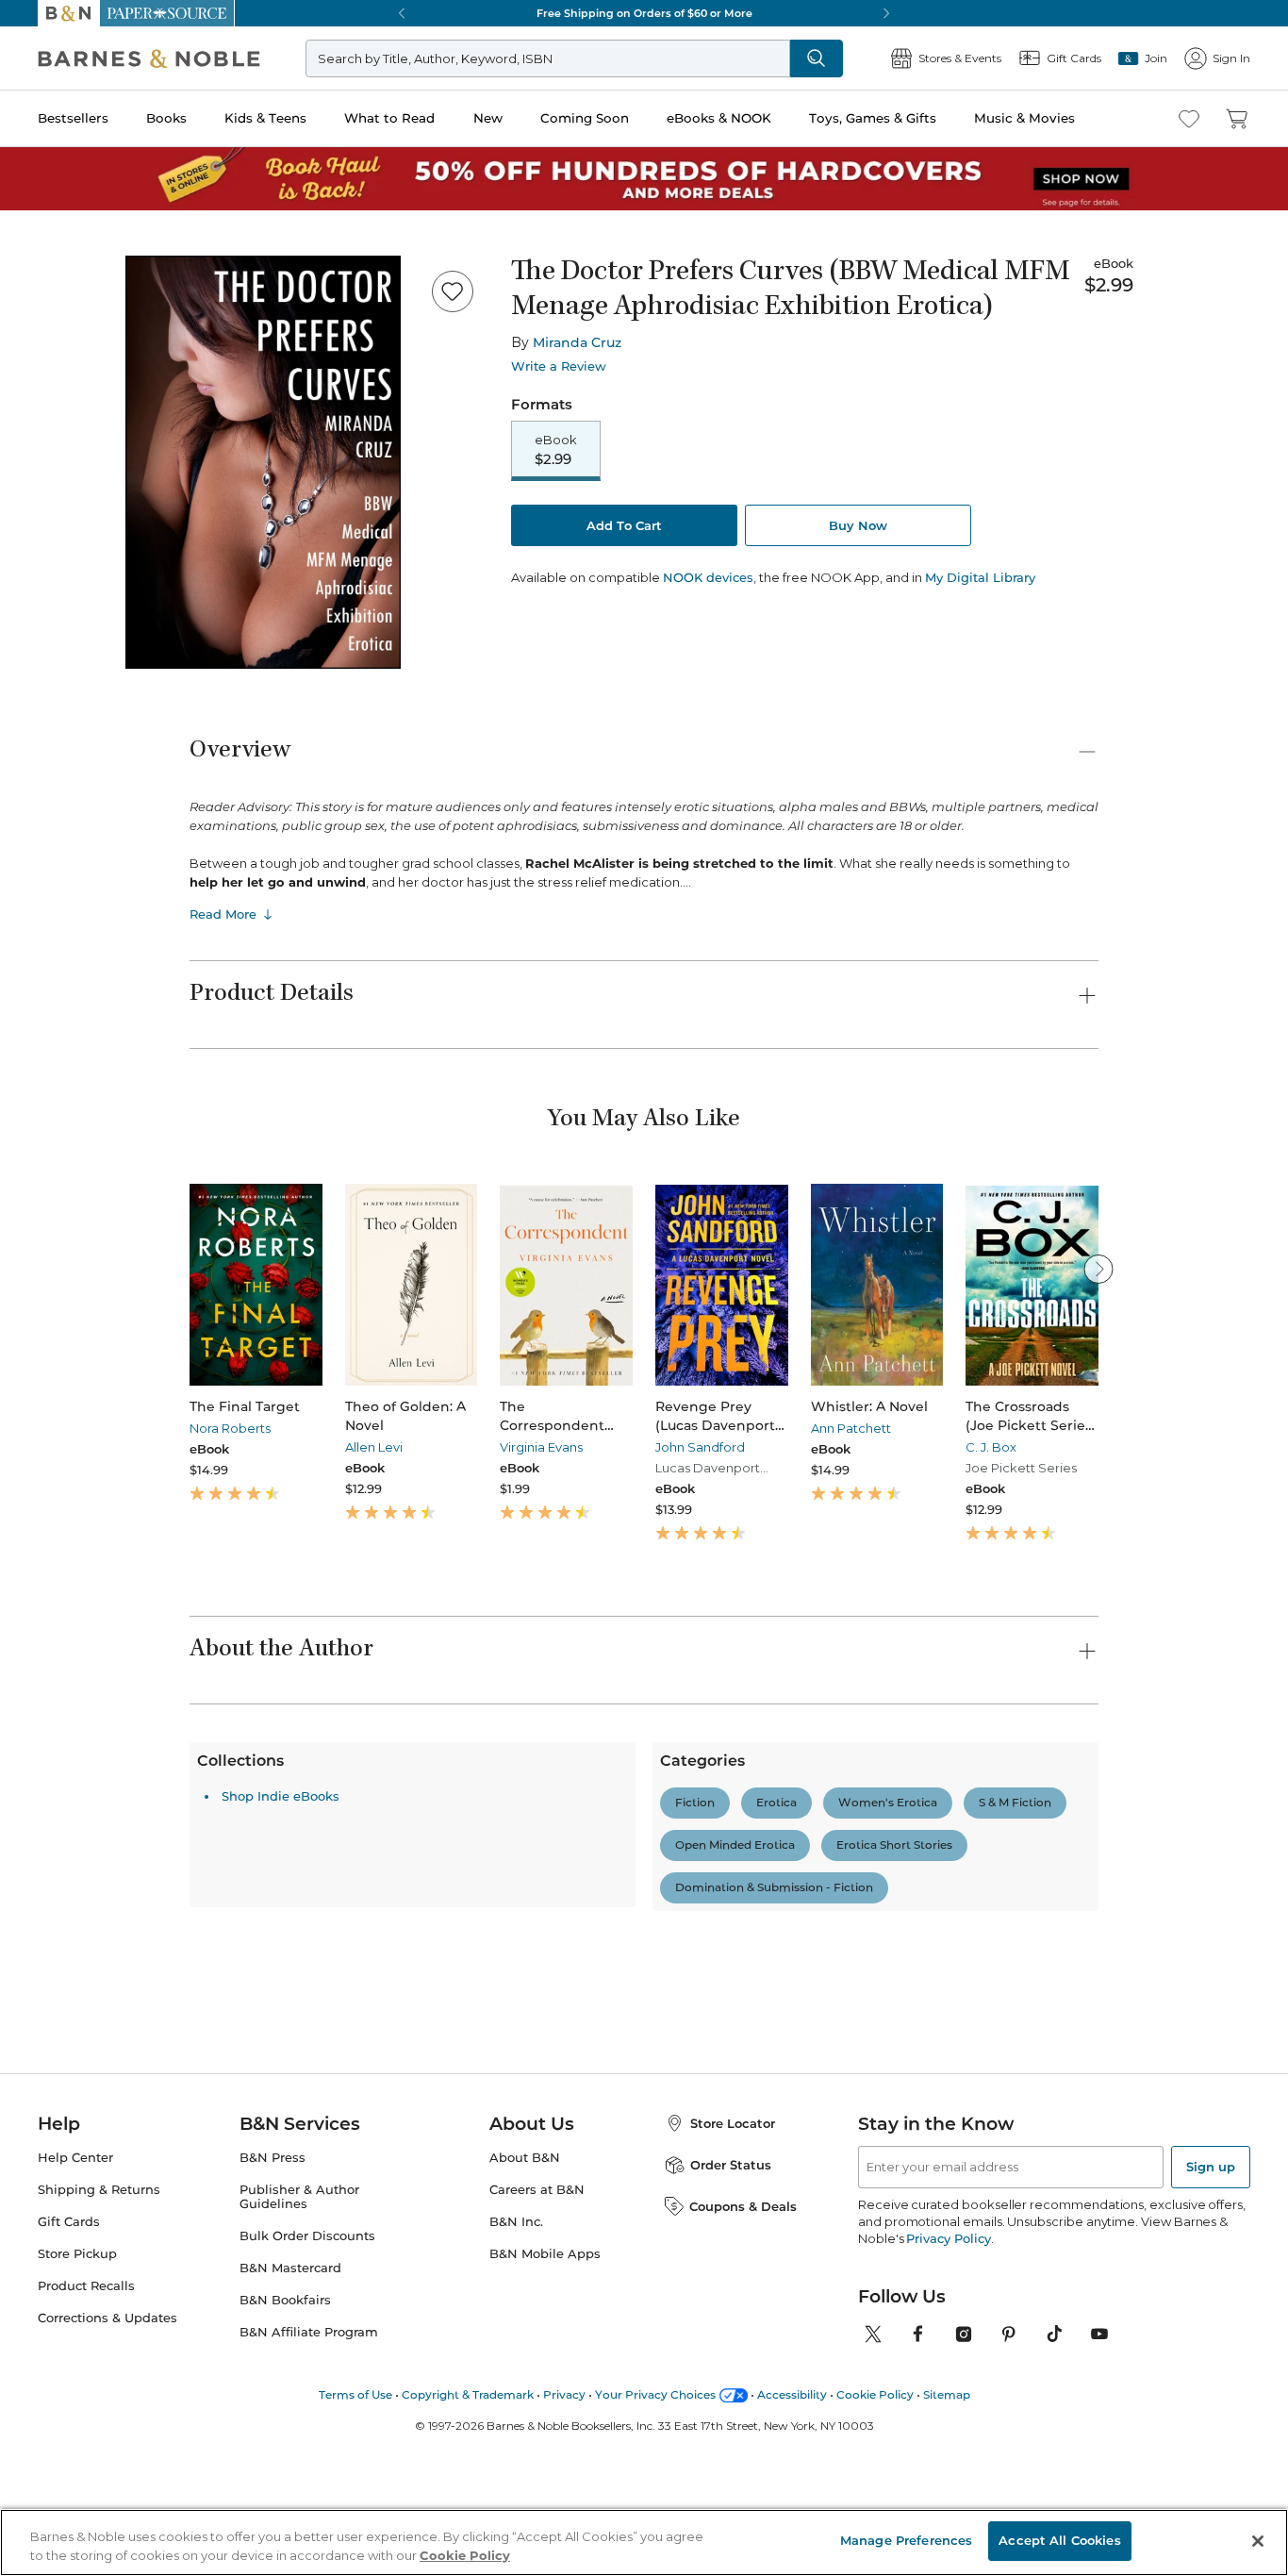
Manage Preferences (906, 2540)
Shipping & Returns (99, 2394)
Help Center (75, 2362)
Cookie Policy (465, 2555)
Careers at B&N (537, 2394)
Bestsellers (73, 118)
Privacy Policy (948, 2443)
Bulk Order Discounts (307, 2441)
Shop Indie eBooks (281, 2125)
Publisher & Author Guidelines (299, 2401)
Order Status (731, 2369)
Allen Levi (374, 1447)
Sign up (1211, 2371)
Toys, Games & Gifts (873, 118)
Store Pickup (77, 2459)
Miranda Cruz (577, 342)
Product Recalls (86, 2491)
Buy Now (858, 525)
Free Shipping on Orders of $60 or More (644, 13)
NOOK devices (708, 578)
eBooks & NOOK (719, 118)
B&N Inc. (516, 2426)
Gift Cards (69, 2426)
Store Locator (733, 2328)
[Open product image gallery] (263, 462)
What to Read (389, 118)
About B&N (525, 2362)
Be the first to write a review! (644, 1987)
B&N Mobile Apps (545, 2459)
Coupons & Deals (743, 2411)
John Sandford (700, 1447)
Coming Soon (585, 118)
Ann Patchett (851, 1428)
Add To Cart (624, 525)
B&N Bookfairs (285, 2505)
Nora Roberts (230, 1428)
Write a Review (559, 366)
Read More (223, 914)
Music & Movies (1024, 118)
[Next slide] (1098, 1269)
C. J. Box (991, 1447)
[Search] (817, 58)
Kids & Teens (265, 118)
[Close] (1258, 2541)
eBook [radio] (556, 450)
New (488, 118)
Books (166, 118)
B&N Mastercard (290, 2473)
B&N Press (272, 2362)
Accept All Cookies (1059, 2540)
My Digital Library (980, 577)
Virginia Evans (541, 1447)
